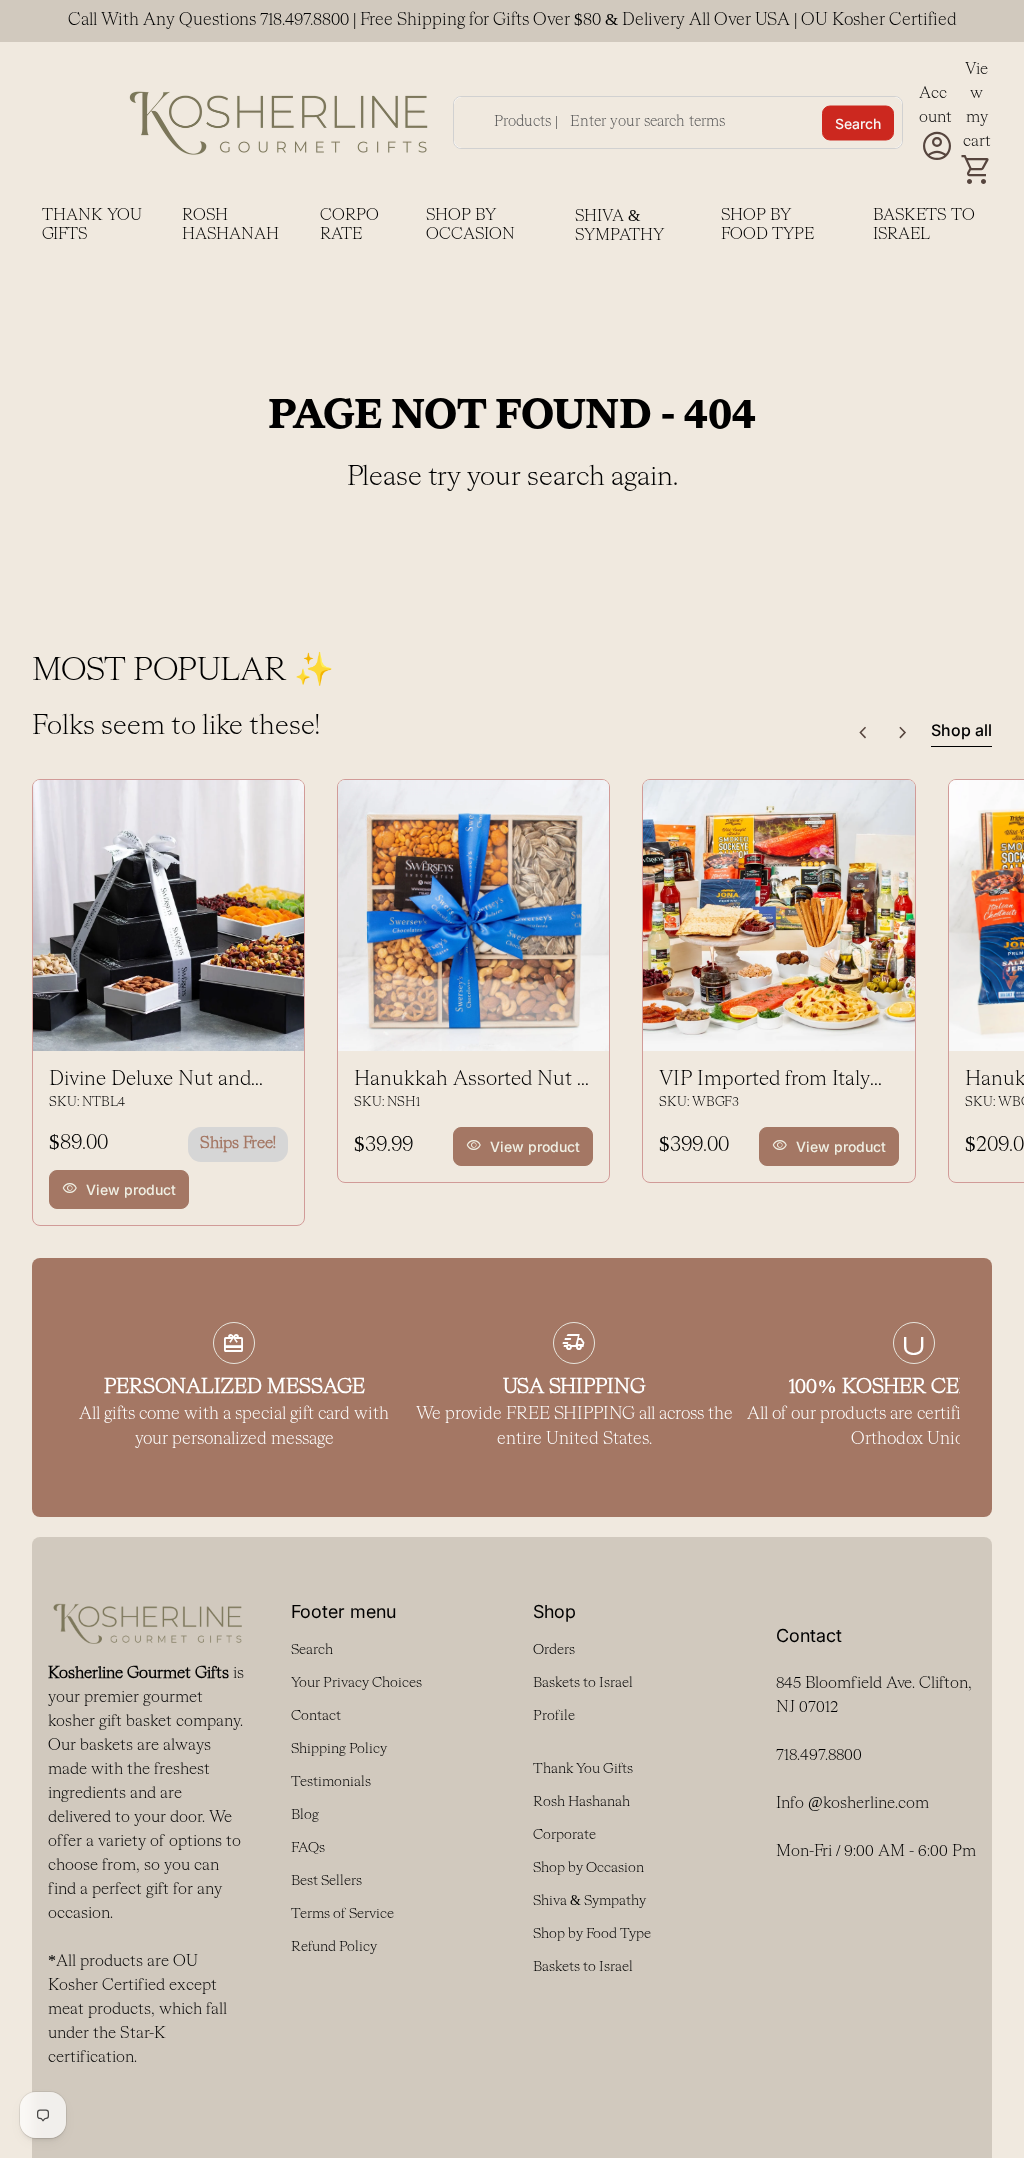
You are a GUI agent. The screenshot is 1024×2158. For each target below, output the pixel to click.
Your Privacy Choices (356, 1683)
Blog (305, 1815)
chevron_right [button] (903, 733)
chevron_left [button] (863, 733)
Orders (554, 1650)
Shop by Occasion (470, 225)
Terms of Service (342, 1914)
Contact (316, 1716)
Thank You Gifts (92, 225)
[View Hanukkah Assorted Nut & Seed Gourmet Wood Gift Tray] (473, 915)
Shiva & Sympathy (619, 226)
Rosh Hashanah (230, 225)
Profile (554, 1716)
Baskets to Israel (924, 225)
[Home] (279, 122)
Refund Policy (334, 1947)
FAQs (308, 1848)
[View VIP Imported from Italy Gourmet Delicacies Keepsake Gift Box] (778, 915)
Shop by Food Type (767, 225)
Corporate (349, 225)
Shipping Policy (339, 1749)
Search (858, 122)
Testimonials (331, 1782)
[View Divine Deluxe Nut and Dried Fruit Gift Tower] (168, 915)
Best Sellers (326, 1881)
